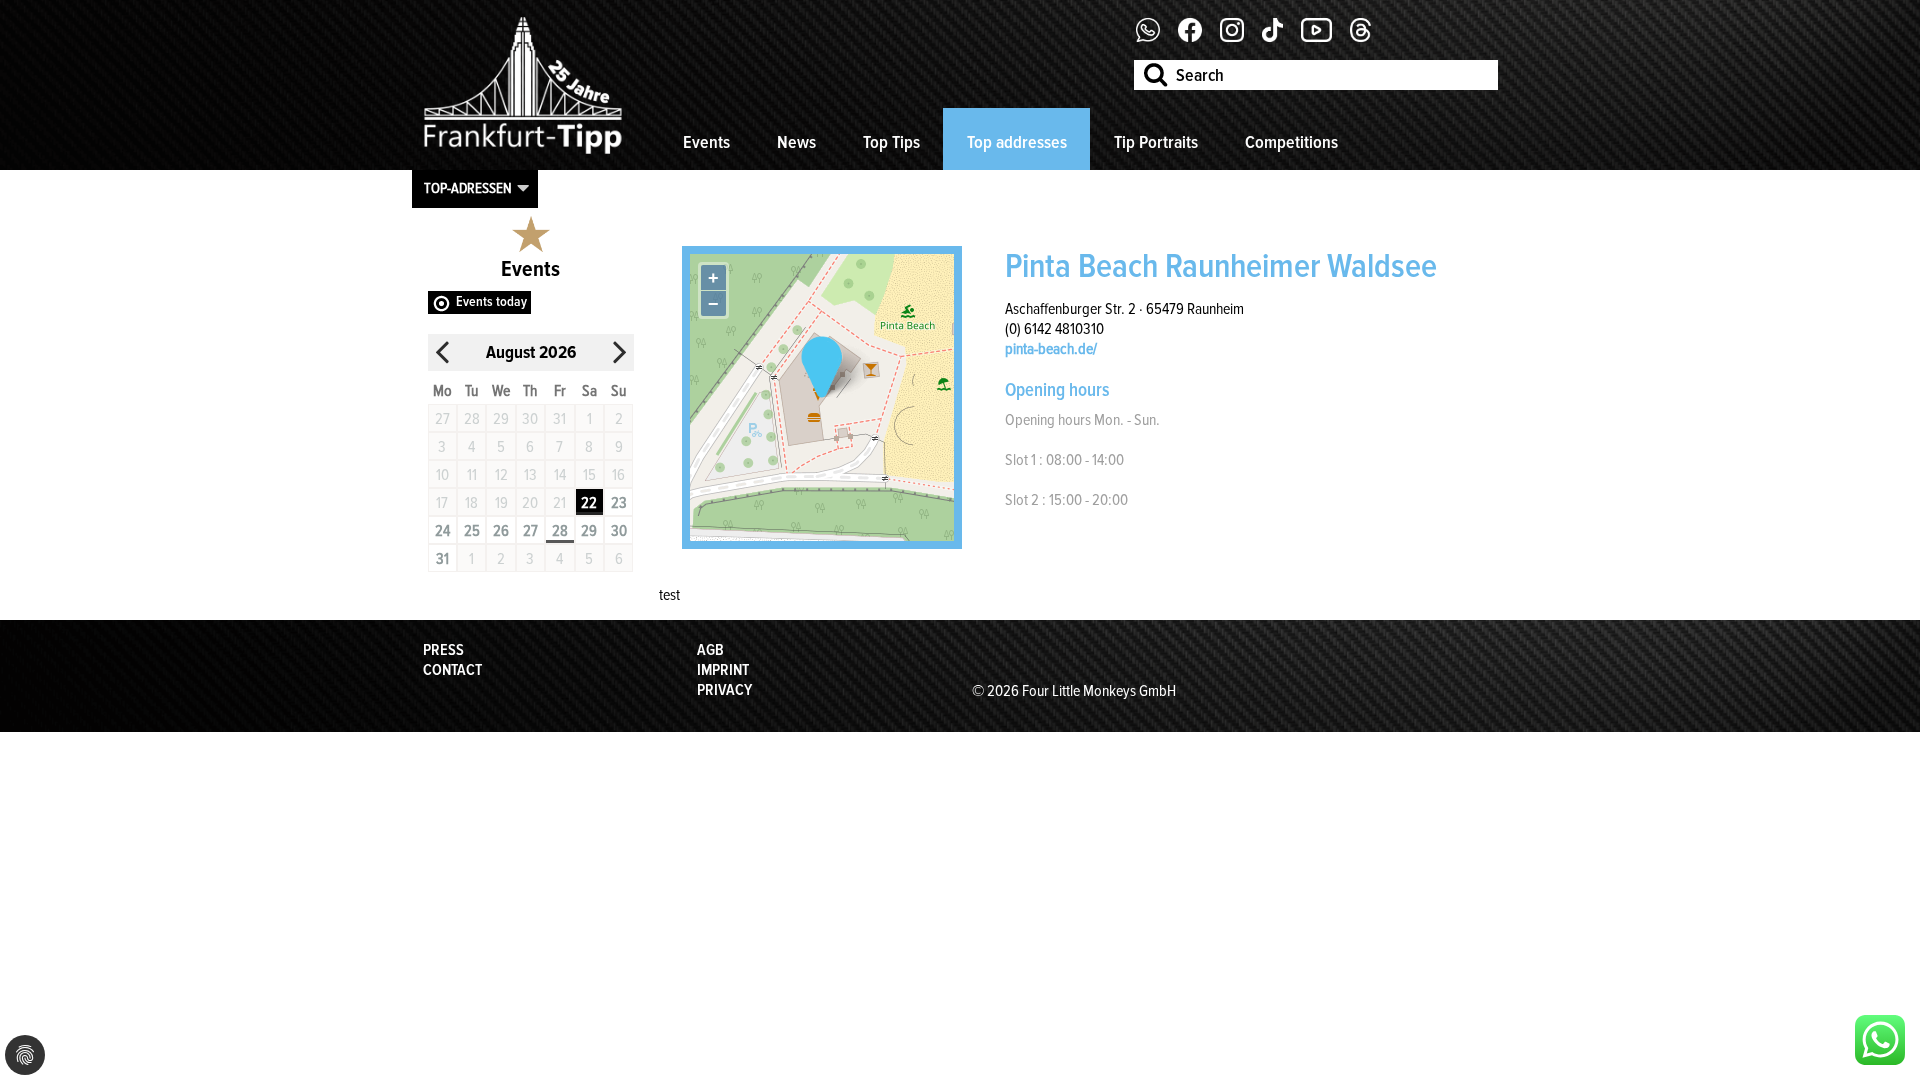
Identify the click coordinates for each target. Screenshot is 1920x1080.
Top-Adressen (468, 188)
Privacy (724, 690)
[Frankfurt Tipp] (523, 155)
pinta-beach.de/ (1051, 349)
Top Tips (891, 142)
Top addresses (1017, 142)
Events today (491, 301)
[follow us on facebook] (1155, 37)
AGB (710, 650)
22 (589, 503)
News (796, 142)
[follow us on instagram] (1239, 37)
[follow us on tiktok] (1280, 37)
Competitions (1291, 142)
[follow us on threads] (1368, 37)
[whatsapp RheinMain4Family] (1880, 1040)
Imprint (723, 670)
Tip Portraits (1156, 142)
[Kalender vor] (619, 352)
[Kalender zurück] (443, 352)
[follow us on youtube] (1324, 37)
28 (560, 531)
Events (706, 142)
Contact (452, 670)
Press (443, 650)
